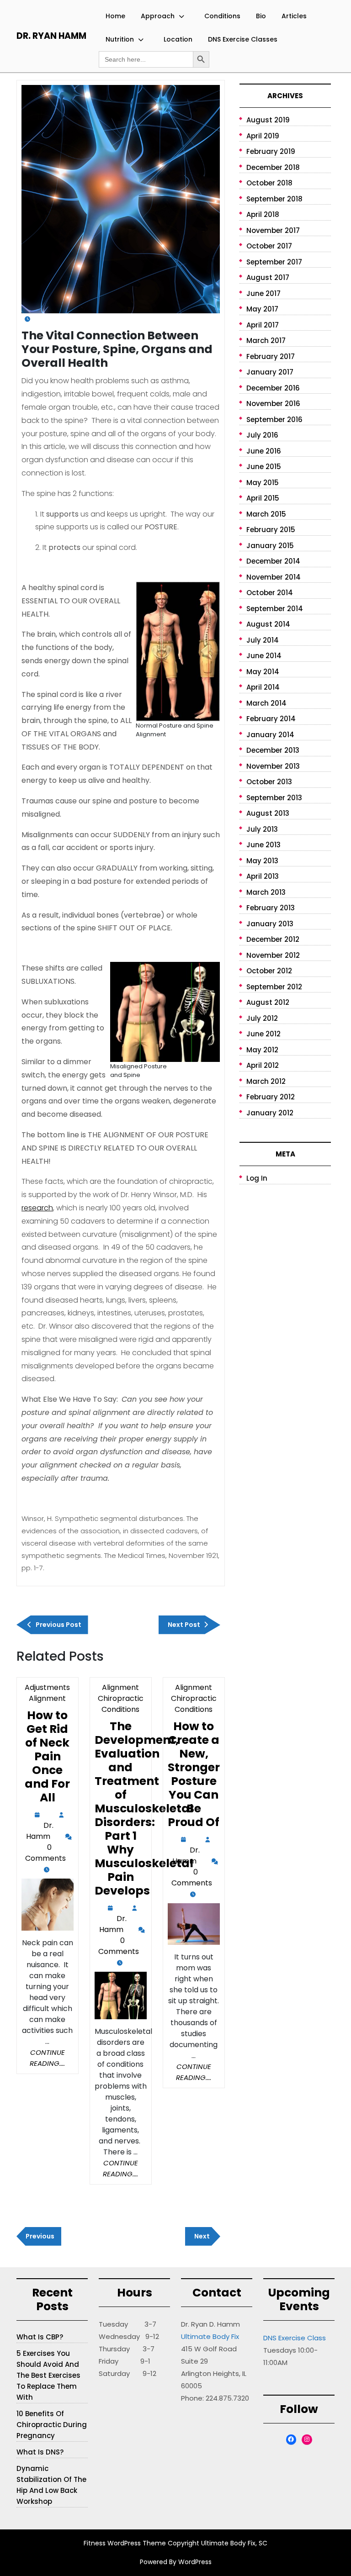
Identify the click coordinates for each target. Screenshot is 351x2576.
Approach (158, 16)
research (37, 1208)
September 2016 (274, 420)
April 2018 (263, 214)
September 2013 (274, 798)
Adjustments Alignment (47, 1693)
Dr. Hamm (40, 1832)
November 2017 (273, 230)
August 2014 (268, 624)
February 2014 (271, 719)
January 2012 (270, 1113)
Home (115, 16)
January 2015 (270, 546)
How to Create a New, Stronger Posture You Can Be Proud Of (194, 1774)
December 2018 (273, 167)
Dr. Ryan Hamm (51, 36)
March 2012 (266, 1081)
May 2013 (262, 861)
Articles (294, 16)
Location (178, 39)
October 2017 (269, 246)
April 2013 (263, 876)
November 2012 (273, 955)
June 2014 (264, 656)
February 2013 (271, 908)
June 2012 (263, 1034)
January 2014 (270, 735)
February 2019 (271, 151)
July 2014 (263, 640)
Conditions (222, 16)
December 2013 (273, 750)
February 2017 (271, 356)
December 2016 (273, 388)
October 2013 (269, 782)
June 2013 (263, 845)
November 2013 (273, 766)
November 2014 (274, 577)
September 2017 (274, 262)
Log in (257, 1178)
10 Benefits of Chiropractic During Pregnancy (52, 2425)
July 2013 (262, 829)
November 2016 (273, 404)
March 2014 (266, 703)
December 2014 (273, 561)
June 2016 (264, 451)
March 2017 (266, 340)
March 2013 (266, 892)
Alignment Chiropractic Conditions (121, 1698)
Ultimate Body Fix (210, 2336)
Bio (261, 16)
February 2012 (271, 1097)
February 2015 (271, 530)
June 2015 (264, 467)
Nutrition (120, 39)
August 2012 (268, 1002)
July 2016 (262, 435)
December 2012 (273, 939)
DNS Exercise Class (295, 2338)
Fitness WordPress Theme (125, 2543)
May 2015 (263, 483)
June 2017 (263, 293)
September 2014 (275, 609)
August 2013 (268, 813)
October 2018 (269, 183)
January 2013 (270, 924)
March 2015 (266, 514)
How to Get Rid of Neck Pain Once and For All (47, 1756)
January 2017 (270, 372)
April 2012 (263, 1065)
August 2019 (268, 120)
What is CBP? (40, 2337)
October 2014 (270, 593)
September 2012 (274, 987)
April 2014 (263, 687)
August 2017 (268, 277)
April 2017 (263, 325)
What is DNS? (40, 2452)
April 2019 (263, 136)
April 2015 (263, 498)
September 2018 (274, 199)
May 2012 (262, 1050)
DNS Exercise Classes (243, 39)
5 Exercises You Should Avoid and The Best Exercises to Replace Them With (48, 2375)
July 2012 (262, 1018)
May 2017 (262, 309)
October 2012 (269, 971)
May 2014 (263, 672)
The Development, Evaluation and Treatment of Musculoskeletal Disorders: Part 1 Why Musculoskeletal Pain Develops (144, 1808)
